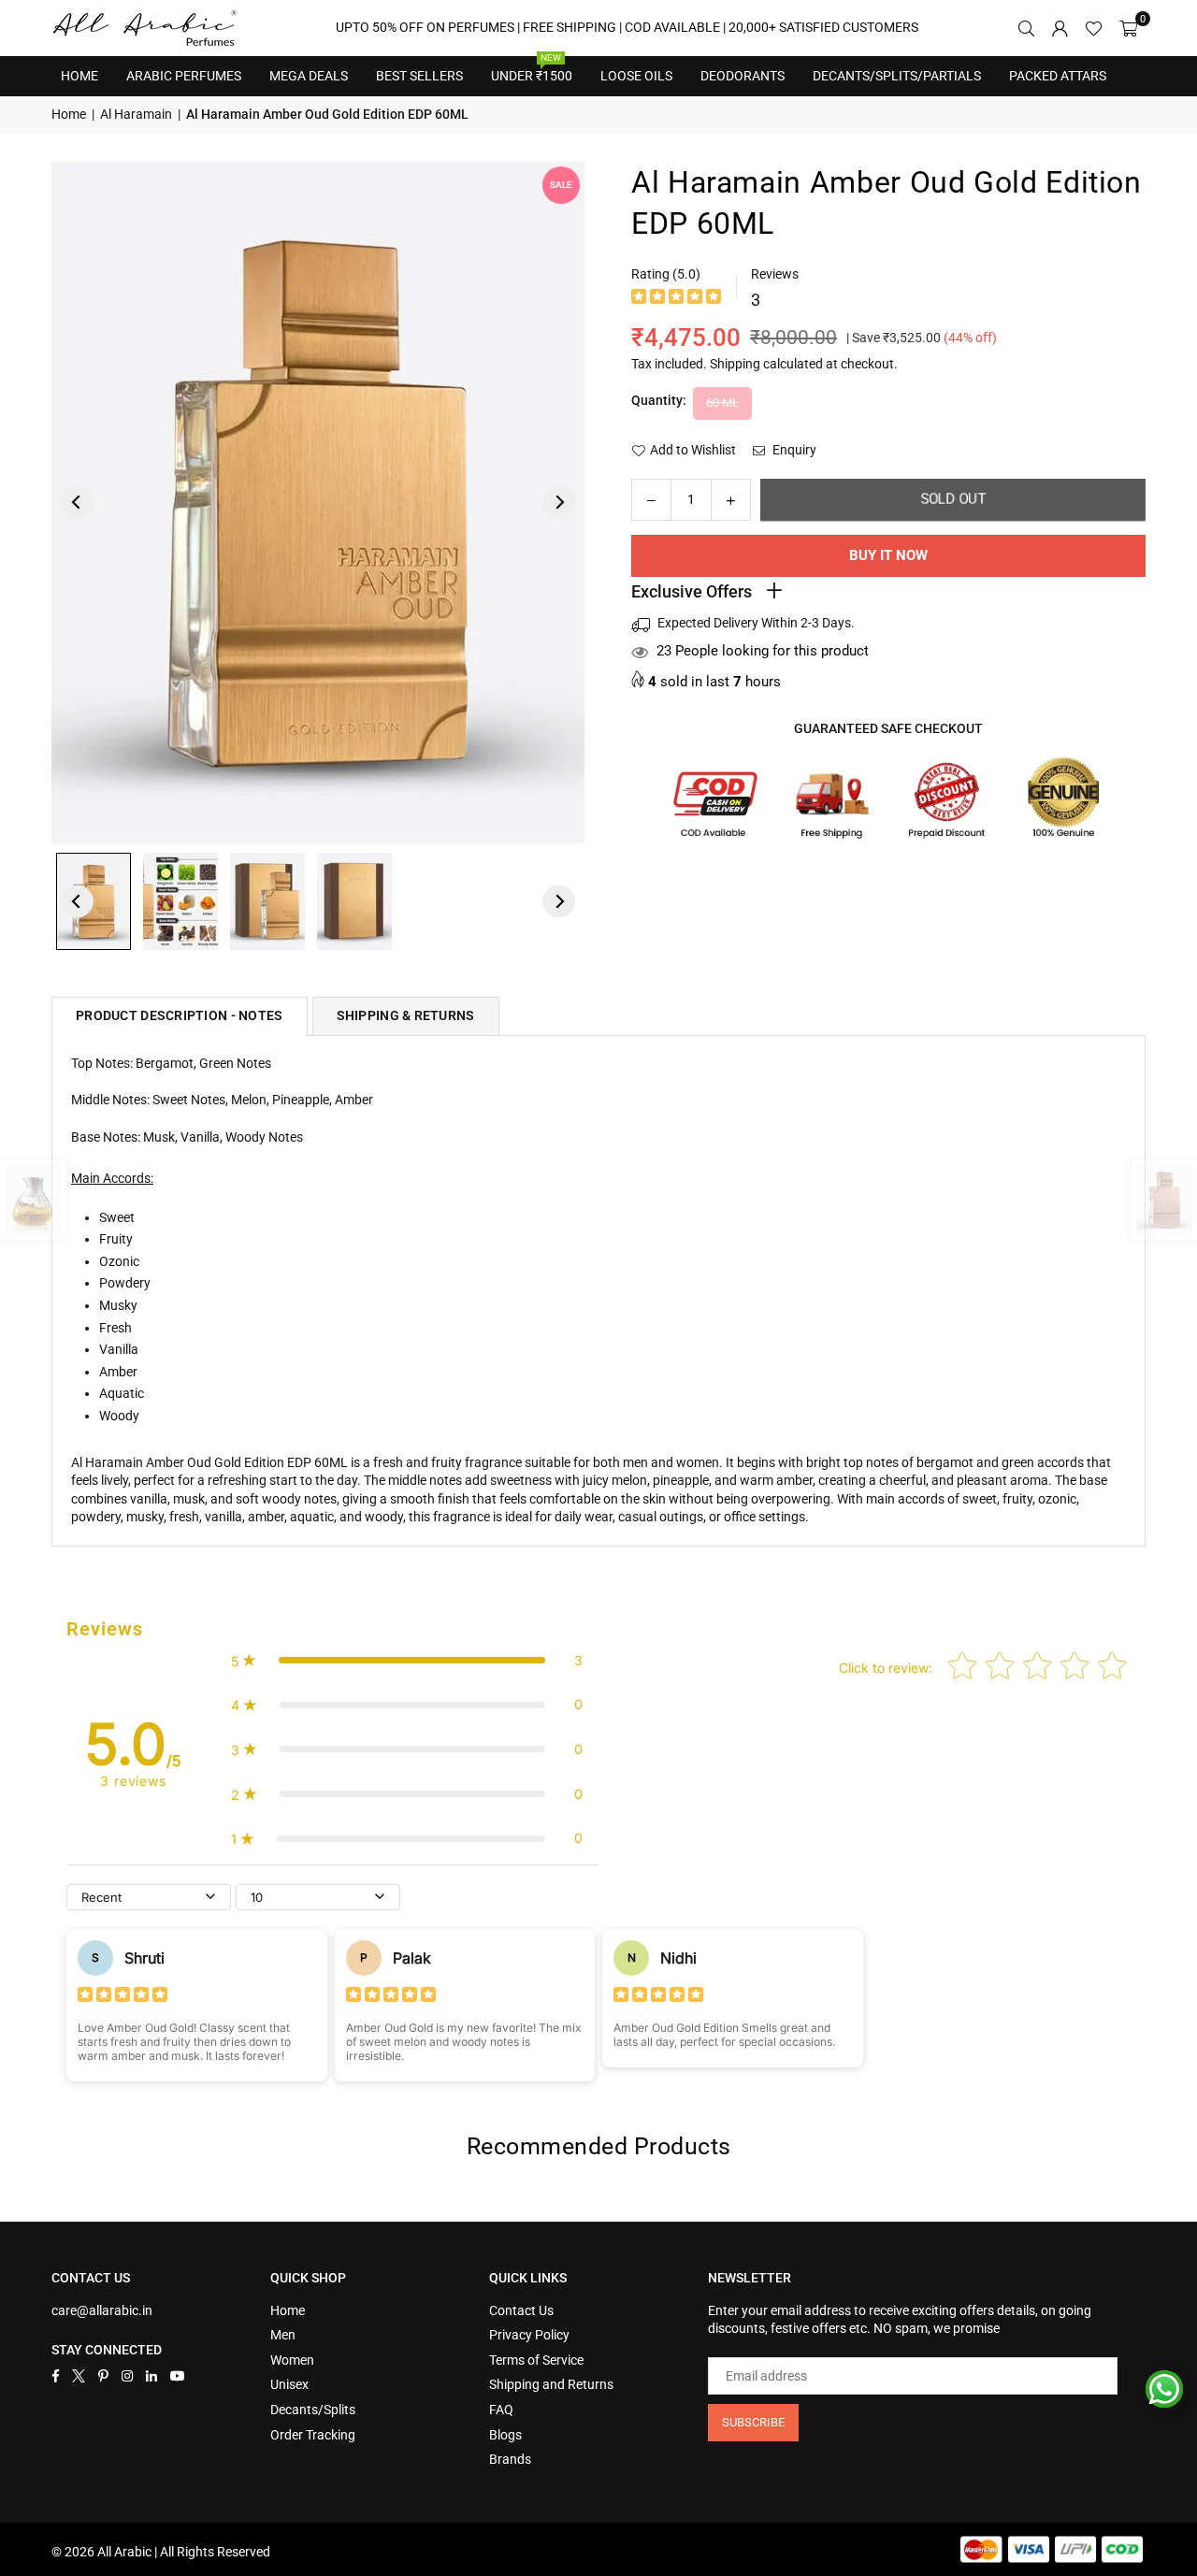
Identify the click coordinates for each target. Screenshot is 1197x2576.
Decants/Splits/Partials (897, 76)
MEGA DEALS (309, 76)
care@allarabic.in (102, 2310)
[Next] (559, 503)
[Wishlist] (1094, 28)
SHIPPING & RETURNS (406, 1015)
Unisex (289, 2384)
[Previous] (77, 503)
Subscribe (753, 2422)
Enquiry (793, 450)
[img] (676, 299)
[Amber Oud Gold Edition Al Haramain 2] (354, 901)
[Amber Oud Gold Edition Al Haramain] (94, 901)
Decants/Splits (313, 2410)
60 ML (722, 403)
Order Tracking (313, 2435)
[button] (1128, 28)
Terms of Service (536, 2360)
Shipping (735, 364)
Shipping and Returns (551, 2384)
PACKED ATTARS (1058, 76)
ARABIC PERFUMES (184, 76)
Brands (510, 2459)
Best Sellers (419, 70)
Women (292, 2360)
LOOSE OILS (636, 76)
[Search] (1026, 28)
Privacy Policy (529, 2335)
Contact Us (521, 2310)
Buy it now (888, 555)
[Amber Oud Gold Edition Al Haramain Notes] (180, 901)
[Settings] (1060, 28)
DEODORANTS (743, 76)
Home (79, 76)
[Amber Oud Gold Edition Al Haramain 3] (267, 901)
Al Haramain (136, 114)
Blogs (505, 2435)
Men (283, 2335)
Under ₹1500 (532, 70)
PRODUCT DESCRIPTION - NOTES (180, 1015)
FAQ (501, 2410)
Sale (561, 185)
